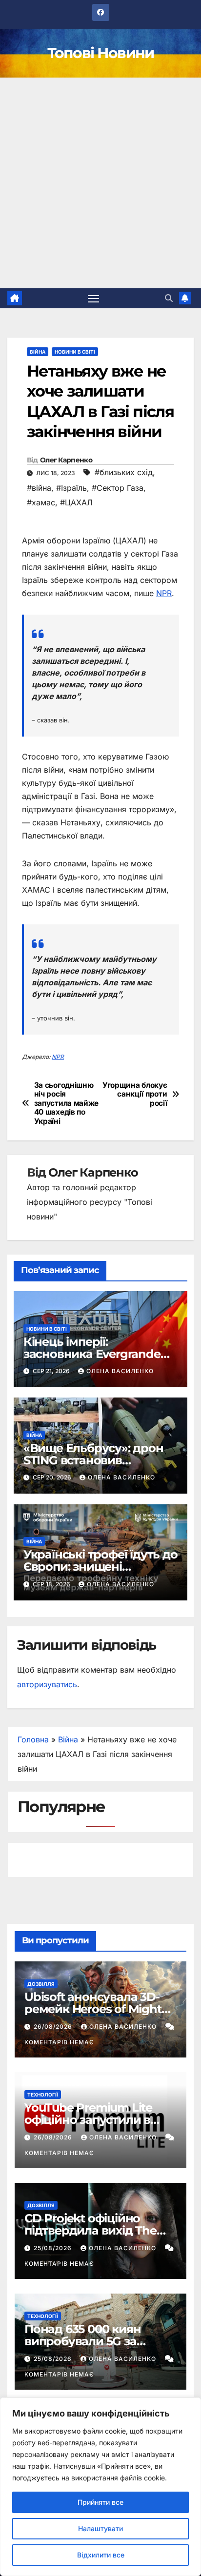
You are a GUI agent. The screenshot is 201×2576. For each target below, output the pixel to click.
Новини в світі (75, 352)
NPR (164, 593)
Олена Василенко (120, 1371)
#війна (39, 488)
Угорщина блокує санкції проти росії (135, 1094)
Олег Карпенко (66, 460)
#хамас (41, 502)
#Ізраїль (71, 488)
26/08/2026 (54, 2027)
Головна (33, 1739)
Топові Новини (101, 53)
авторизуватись (47, 1684)
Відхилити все (101, 2555)
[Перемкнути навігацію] (94, 299)
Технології (43, 2095)
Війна (38, 352)
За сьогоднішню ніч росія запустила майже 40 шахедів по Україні (66, 1103)
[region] (100, 2487)
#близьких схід (124, 472)
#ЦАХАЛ (76, 502)
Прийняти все (100, 2502)
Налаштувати (100, 2528)
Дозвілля (41, 1984)
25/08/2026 (54, 2248)
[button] (169, 298)
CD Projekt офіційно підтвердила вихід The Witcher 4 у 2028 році (90, 2230)
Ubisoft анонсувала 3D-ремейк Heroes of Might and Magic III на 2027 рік (94, 2009)
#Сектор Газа (118, 488)
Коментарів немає (59, 2042)
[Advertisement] (100, 183)
